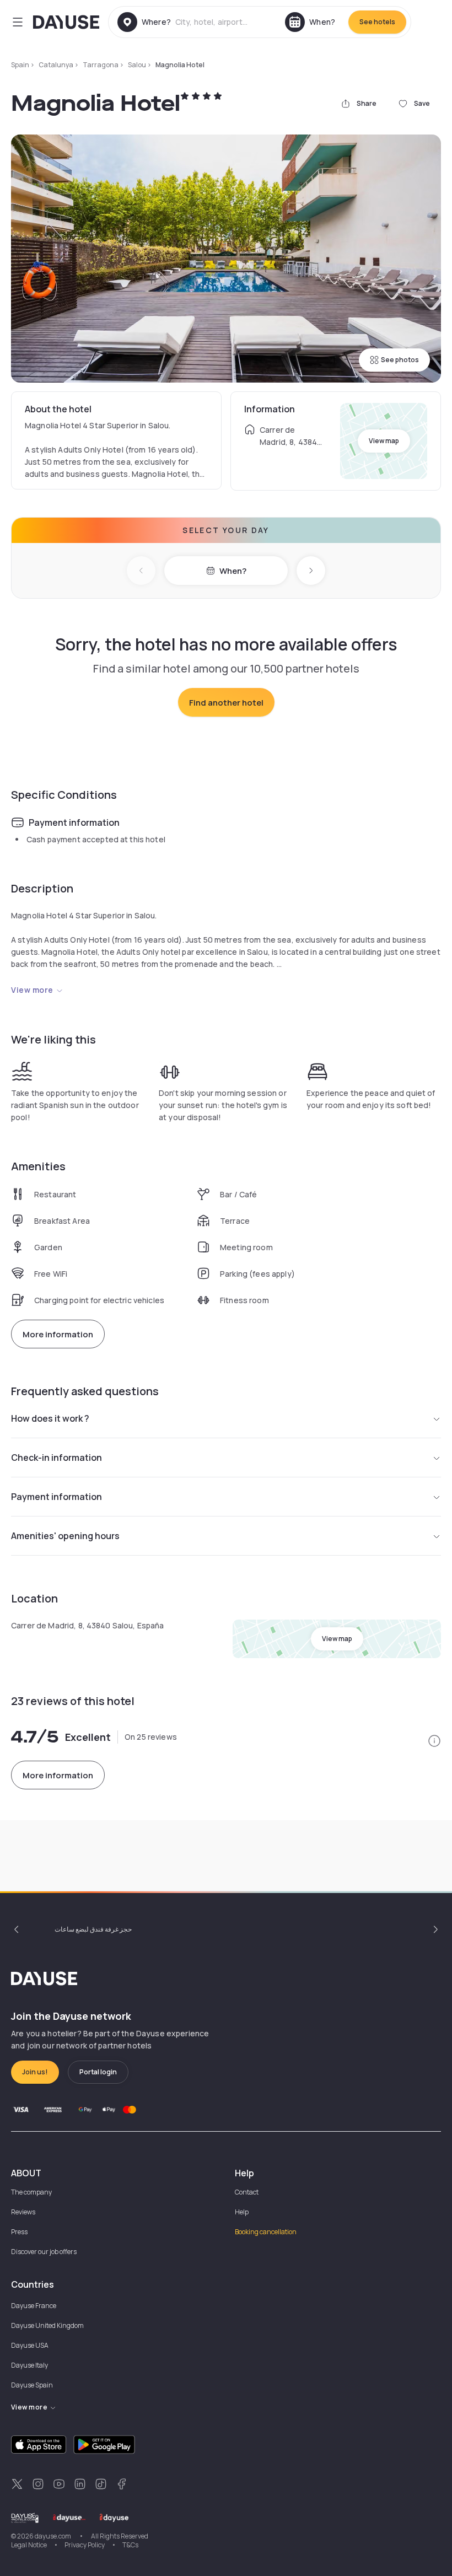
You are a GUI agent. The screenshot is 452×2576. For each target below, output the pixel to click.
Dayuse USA (30, 2345)
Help (242, 2212)
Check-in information (57, 1458)
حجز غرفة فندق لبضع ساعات (93, 1929)
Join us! (35, 2072)
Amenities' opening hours (65, 1536)
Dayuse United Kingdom (47, 2325)
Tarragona (101, 65)
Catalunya (56, 65)
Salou (137, 65)
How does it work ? (50, 1418)
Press (19, 2232)
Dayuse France (34, 2306)
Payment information (57, 1497)
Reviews (23, 2212)
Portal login (98, 2072)
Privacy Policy (85, 2545)
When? (233, 571)
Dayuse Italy (29, 2365)
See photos (400, 360)
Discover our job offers (44, 2252)
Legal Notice (29, 2545)
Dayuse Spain (32, 2385)
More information (58, 1334)
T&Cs (130, 2545)
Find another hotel (226, 703)
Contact (247, 2192)
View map (384, 441)
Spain (20, 65)
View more (32, 990)
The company (31, 2192)
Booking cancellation (266, 2232)
